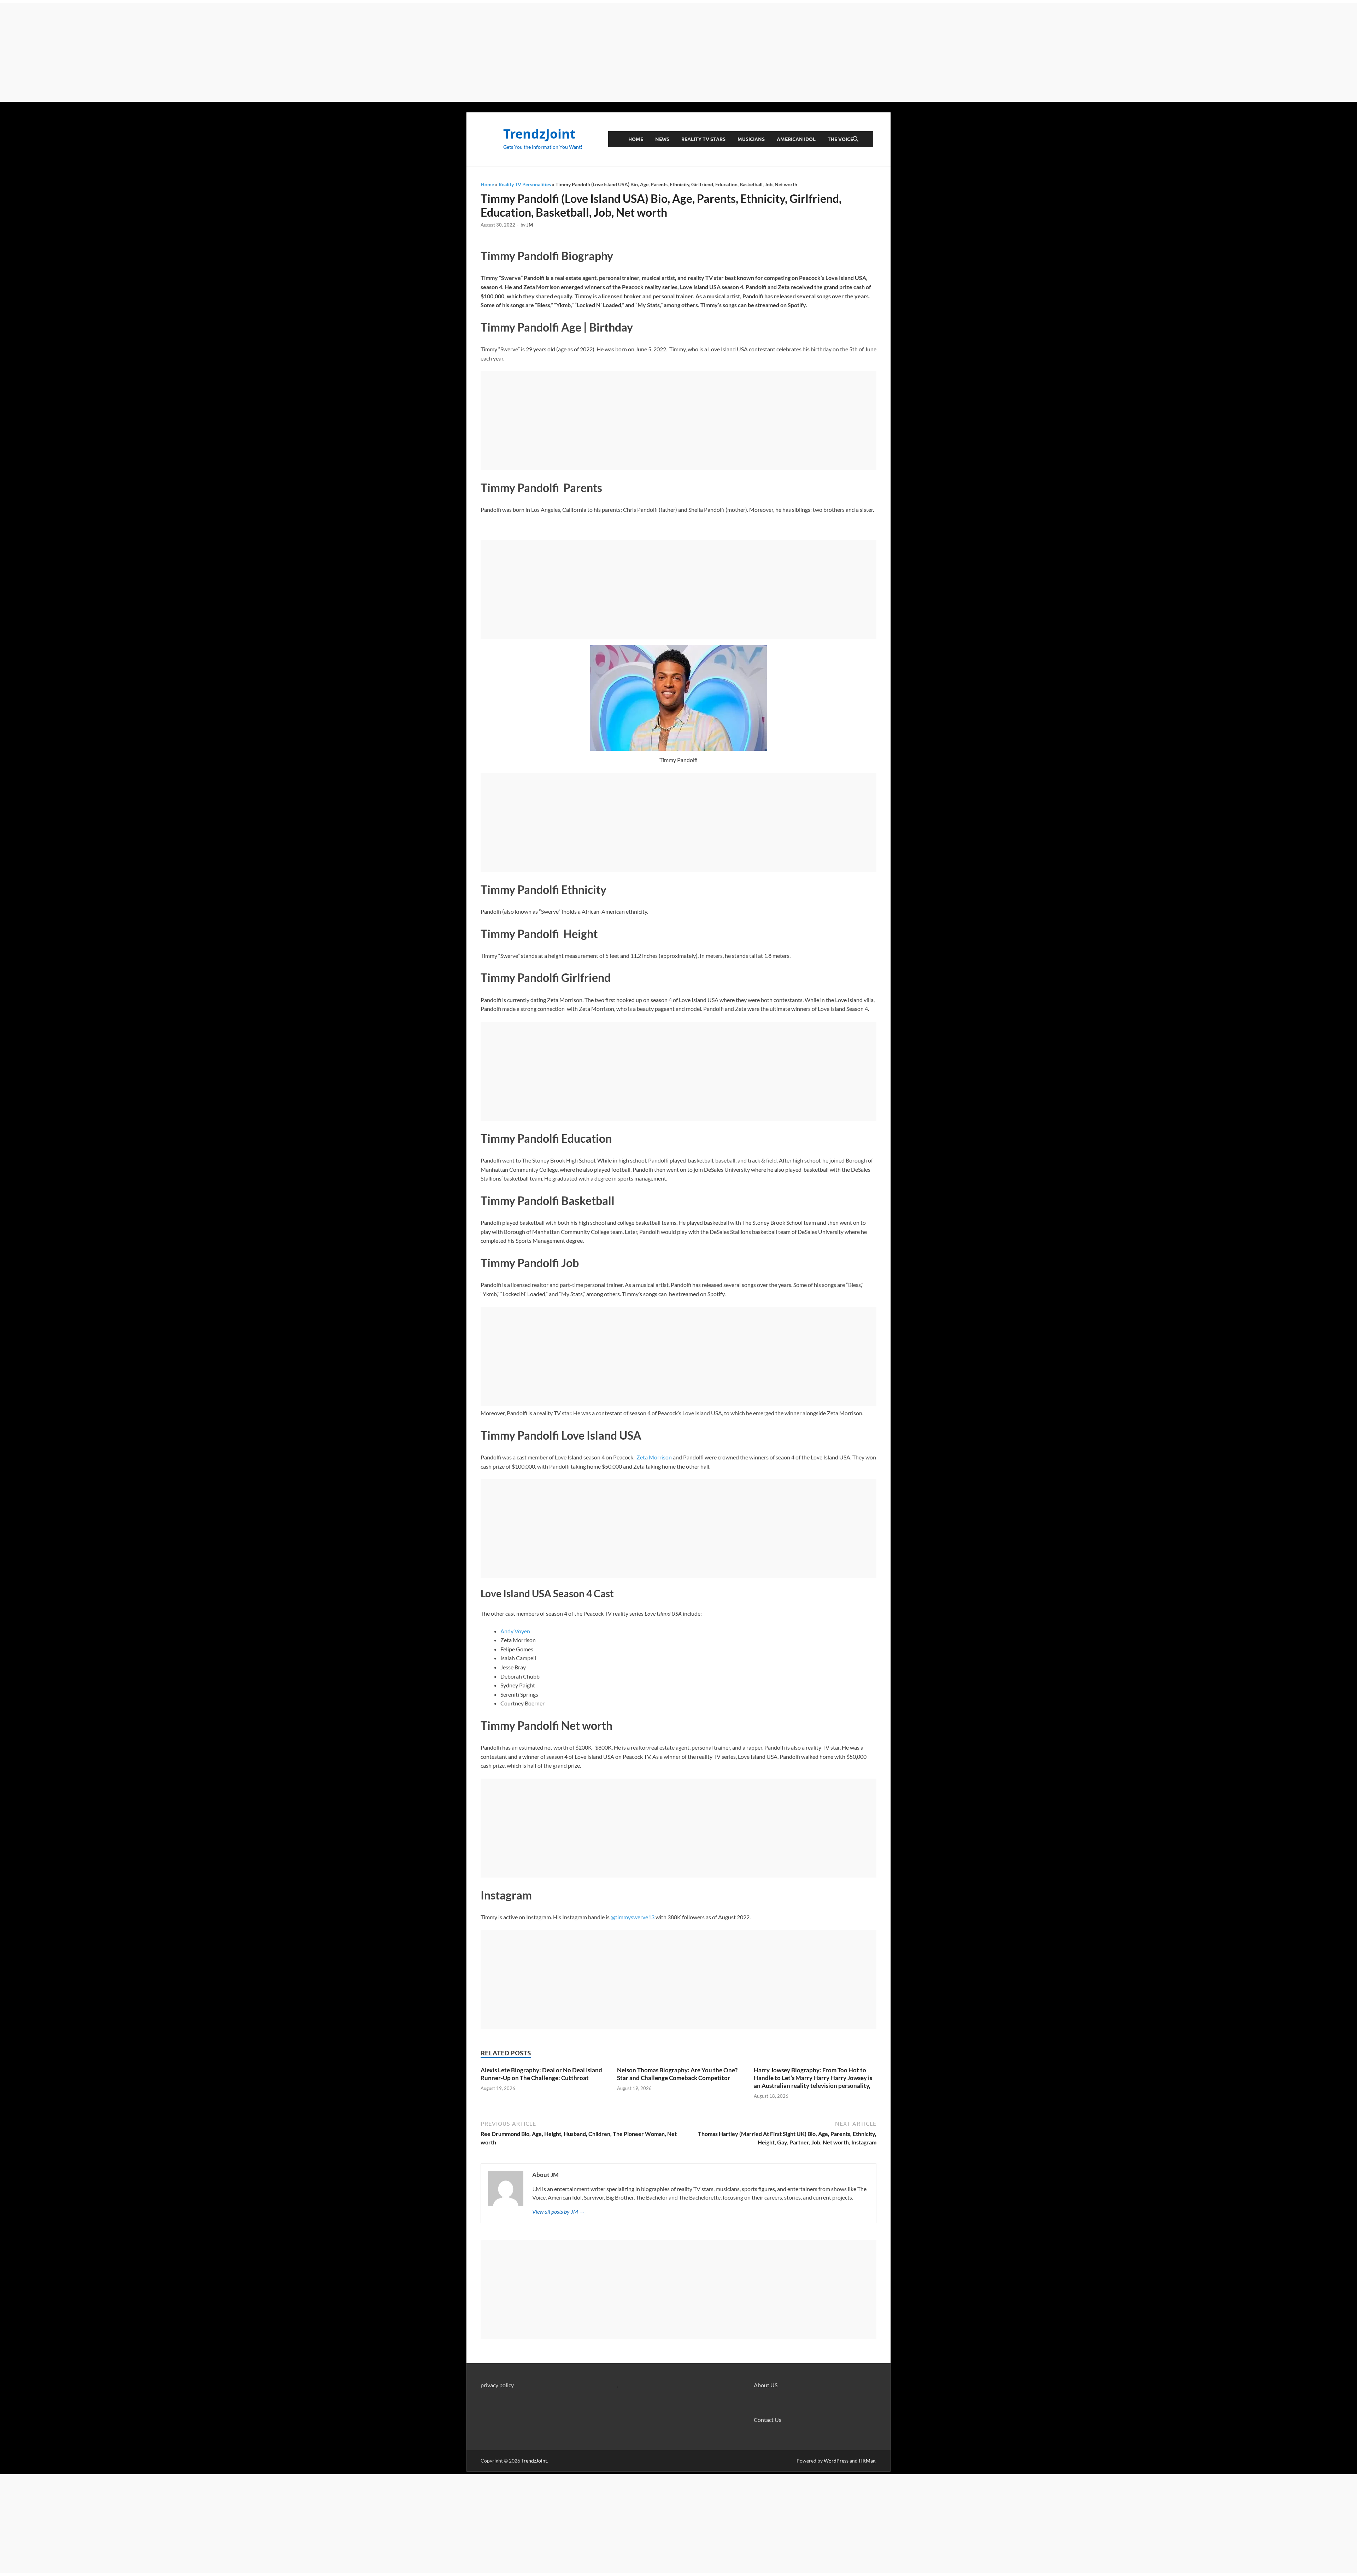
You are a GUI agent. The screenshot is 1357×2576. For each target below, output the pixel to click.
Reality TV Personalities (525, 184)
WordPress (836, 2461)
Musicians (751, 139)
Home (636, 139)
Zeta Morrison (654, 1457)
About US (766, 2385)
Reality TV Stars (703, 139)
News (662, 139)
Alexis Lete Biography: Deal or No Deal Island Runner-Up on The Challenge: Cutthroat (541, 2074)
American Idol (796, 139)
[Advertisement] (678, 52)
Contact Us (768, 2420)
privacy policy (497, 2385)
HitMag (867, 2461)
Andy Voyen (515, 1631)
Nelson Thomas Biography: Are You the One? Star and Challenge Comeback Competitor (677, 2074)
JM (530, 225)
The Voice (840, 139)
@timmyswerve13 (633, 1917)
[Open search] (856, 139)
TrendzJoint (539, 134)
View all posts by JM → (559, 2211)
